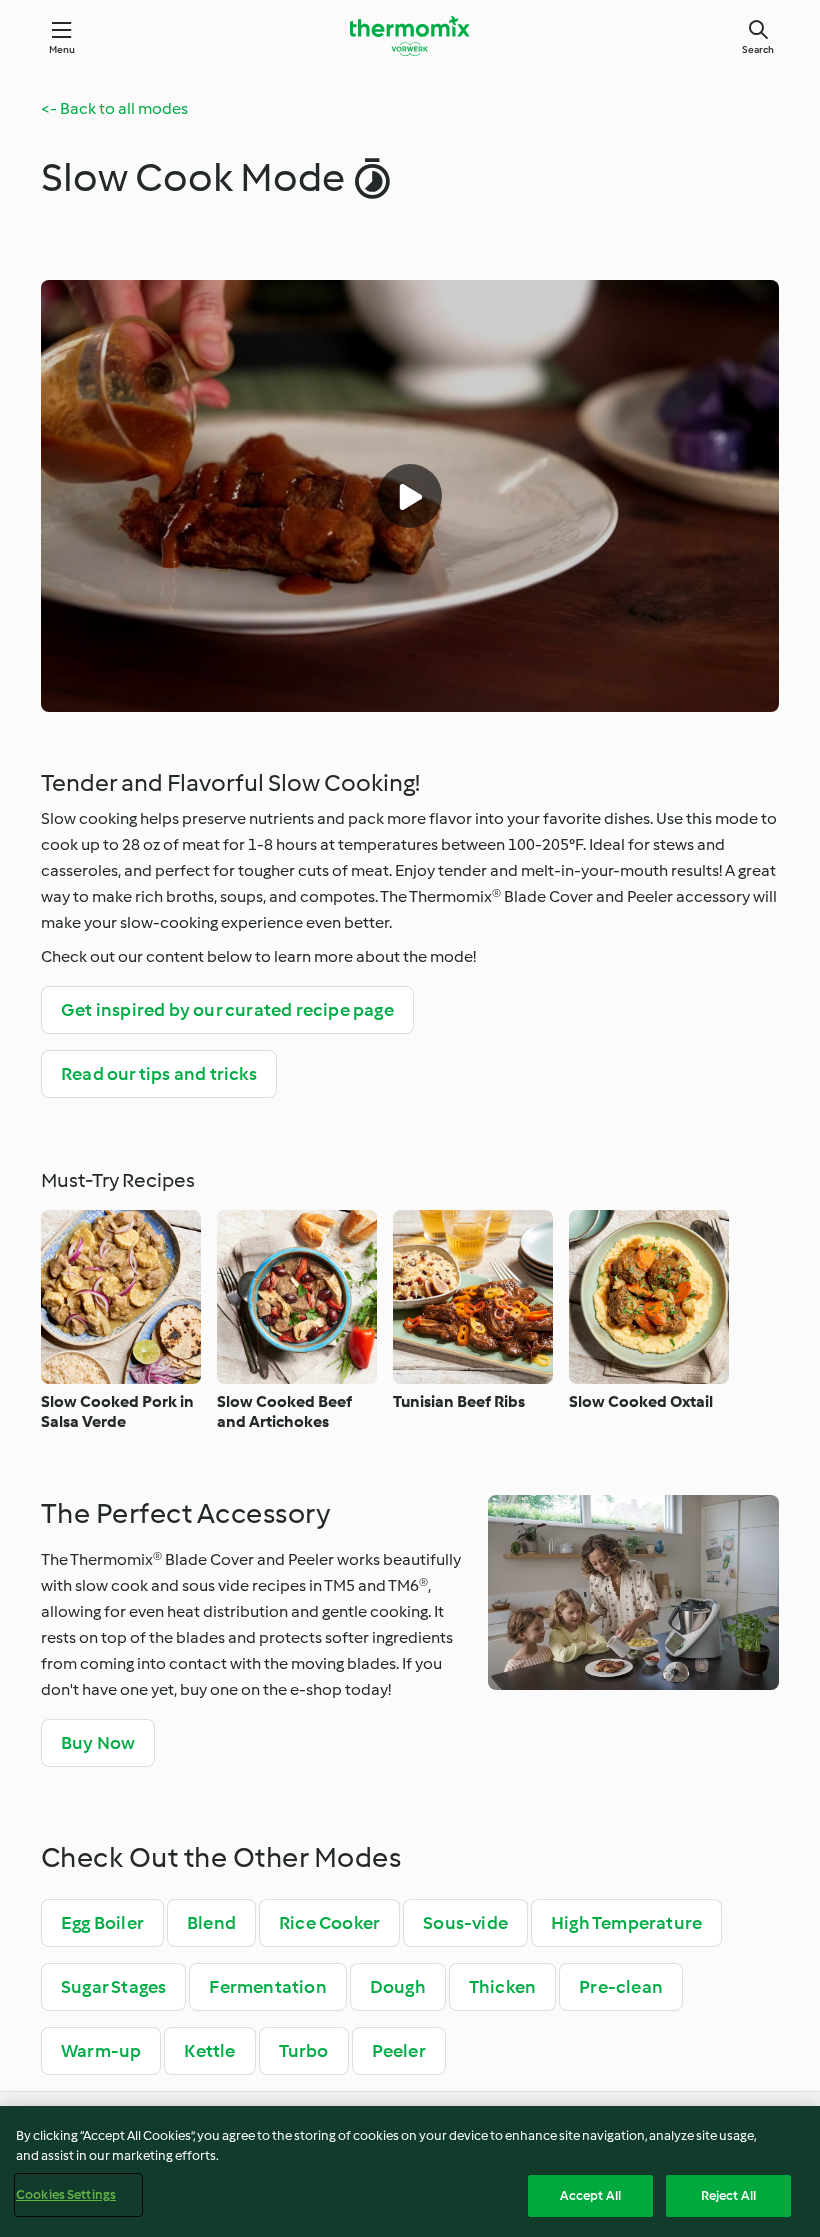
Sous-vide (465, 1923)
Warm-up (101, 2051)
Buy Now (98, 1743)
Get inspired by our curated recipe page (227, 1010)
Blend (211, 1923)
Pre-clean (621, 1987)
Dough (398, 1987)
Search (758, 49)
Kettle (209, 2051)
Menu (62, 49)
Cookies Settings (66, 2194)
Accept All (590, 2195)
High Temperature (626, 1923)
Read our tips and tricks (159, 1074)
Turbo (304, 2051)
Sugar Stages (113, 1987)
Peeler (399, 2051)
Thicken (502, 1987)
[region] (410, 2171)
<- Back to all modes (114, 108)
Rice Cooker (329, 1923)
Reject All (728, 2195)
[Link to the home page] (410, 36)
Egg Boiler (102, 1923)
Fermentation (267, 1987)
